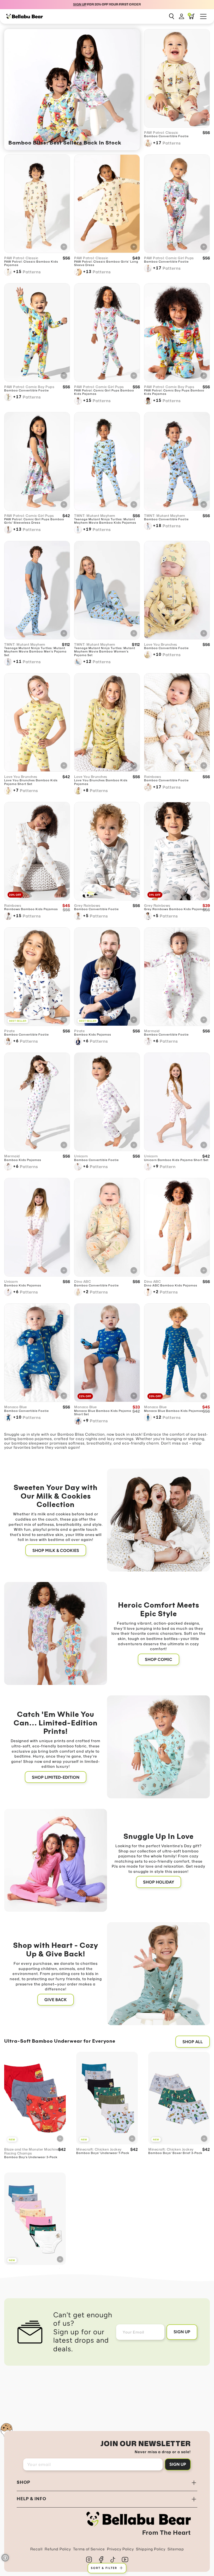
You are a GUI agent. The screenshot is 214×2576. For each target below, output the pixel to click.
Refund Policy (58, 2549)
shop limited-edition (56, 1777)
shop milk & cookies (56, 1550)
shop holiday (159, 1882)
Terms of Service (89, 2549)
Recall (36, 2549)
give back (56, 2000)
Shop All (193, 2042)
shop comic (159, 1659)
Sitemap (176, 2549)
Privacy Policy (120, 2549)
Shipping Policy (151, 2549)
